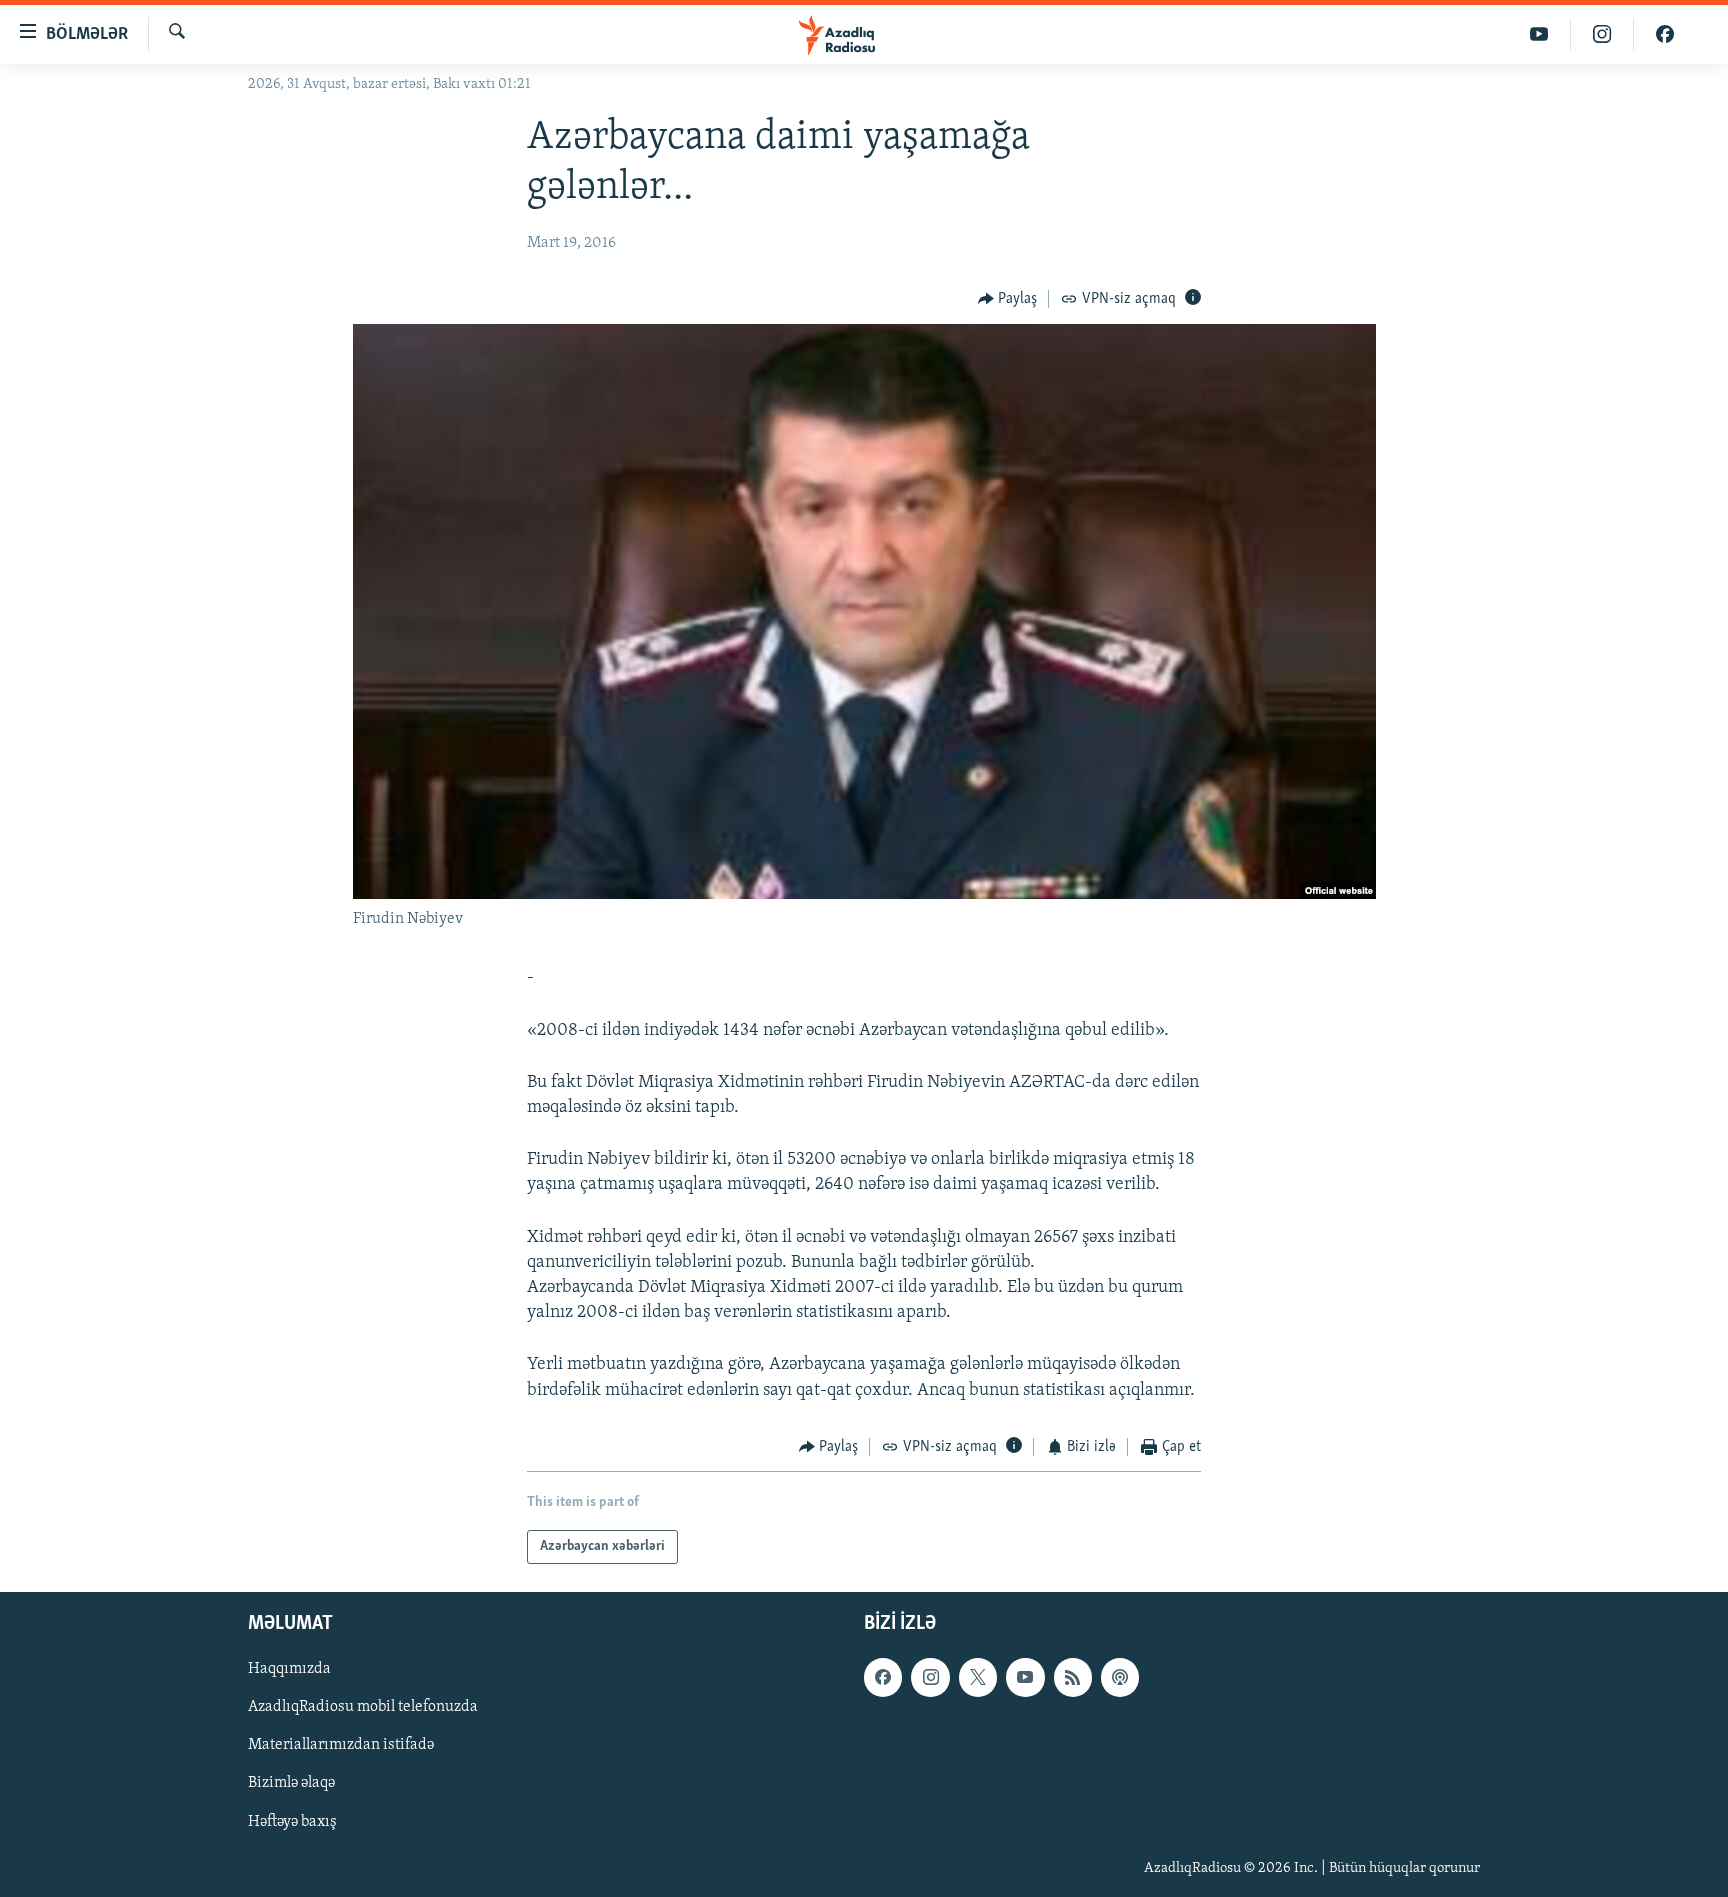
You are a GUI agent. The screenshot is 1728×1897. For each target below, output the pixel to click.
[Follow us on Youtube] (1025, 1678)
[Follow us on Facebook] (883, 1678)
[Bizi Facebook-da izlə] (1665, 34)
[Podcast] (1120, 1678)
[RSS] (1073, 1678)
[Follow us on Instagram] (930, 1678)
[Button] (1008, 299)
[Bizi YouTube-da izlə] (1539, 34)
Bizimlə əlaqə (291, 1784)
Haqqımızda (289, 1670)
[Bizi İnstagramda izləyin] (1602, 34)
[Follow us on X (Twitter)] (978, 1678)
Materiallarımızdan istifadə (341, 1746)
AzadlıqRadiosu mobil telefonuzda (363, 1708)
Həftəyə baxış (292, 1822)
